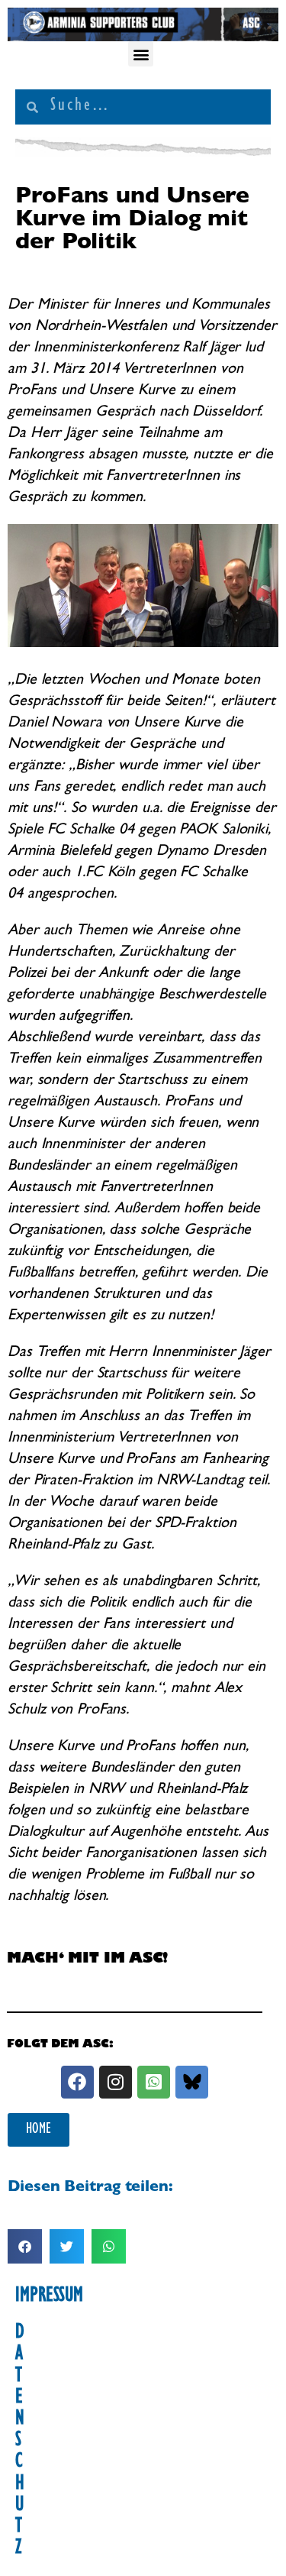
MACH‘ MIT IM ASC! (87, 1960)
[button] (141, 54)
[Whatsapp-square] (154, 2082)
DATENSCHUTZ (20, 2442)
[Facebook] (77, 2082)
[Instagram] (116, 2082)
